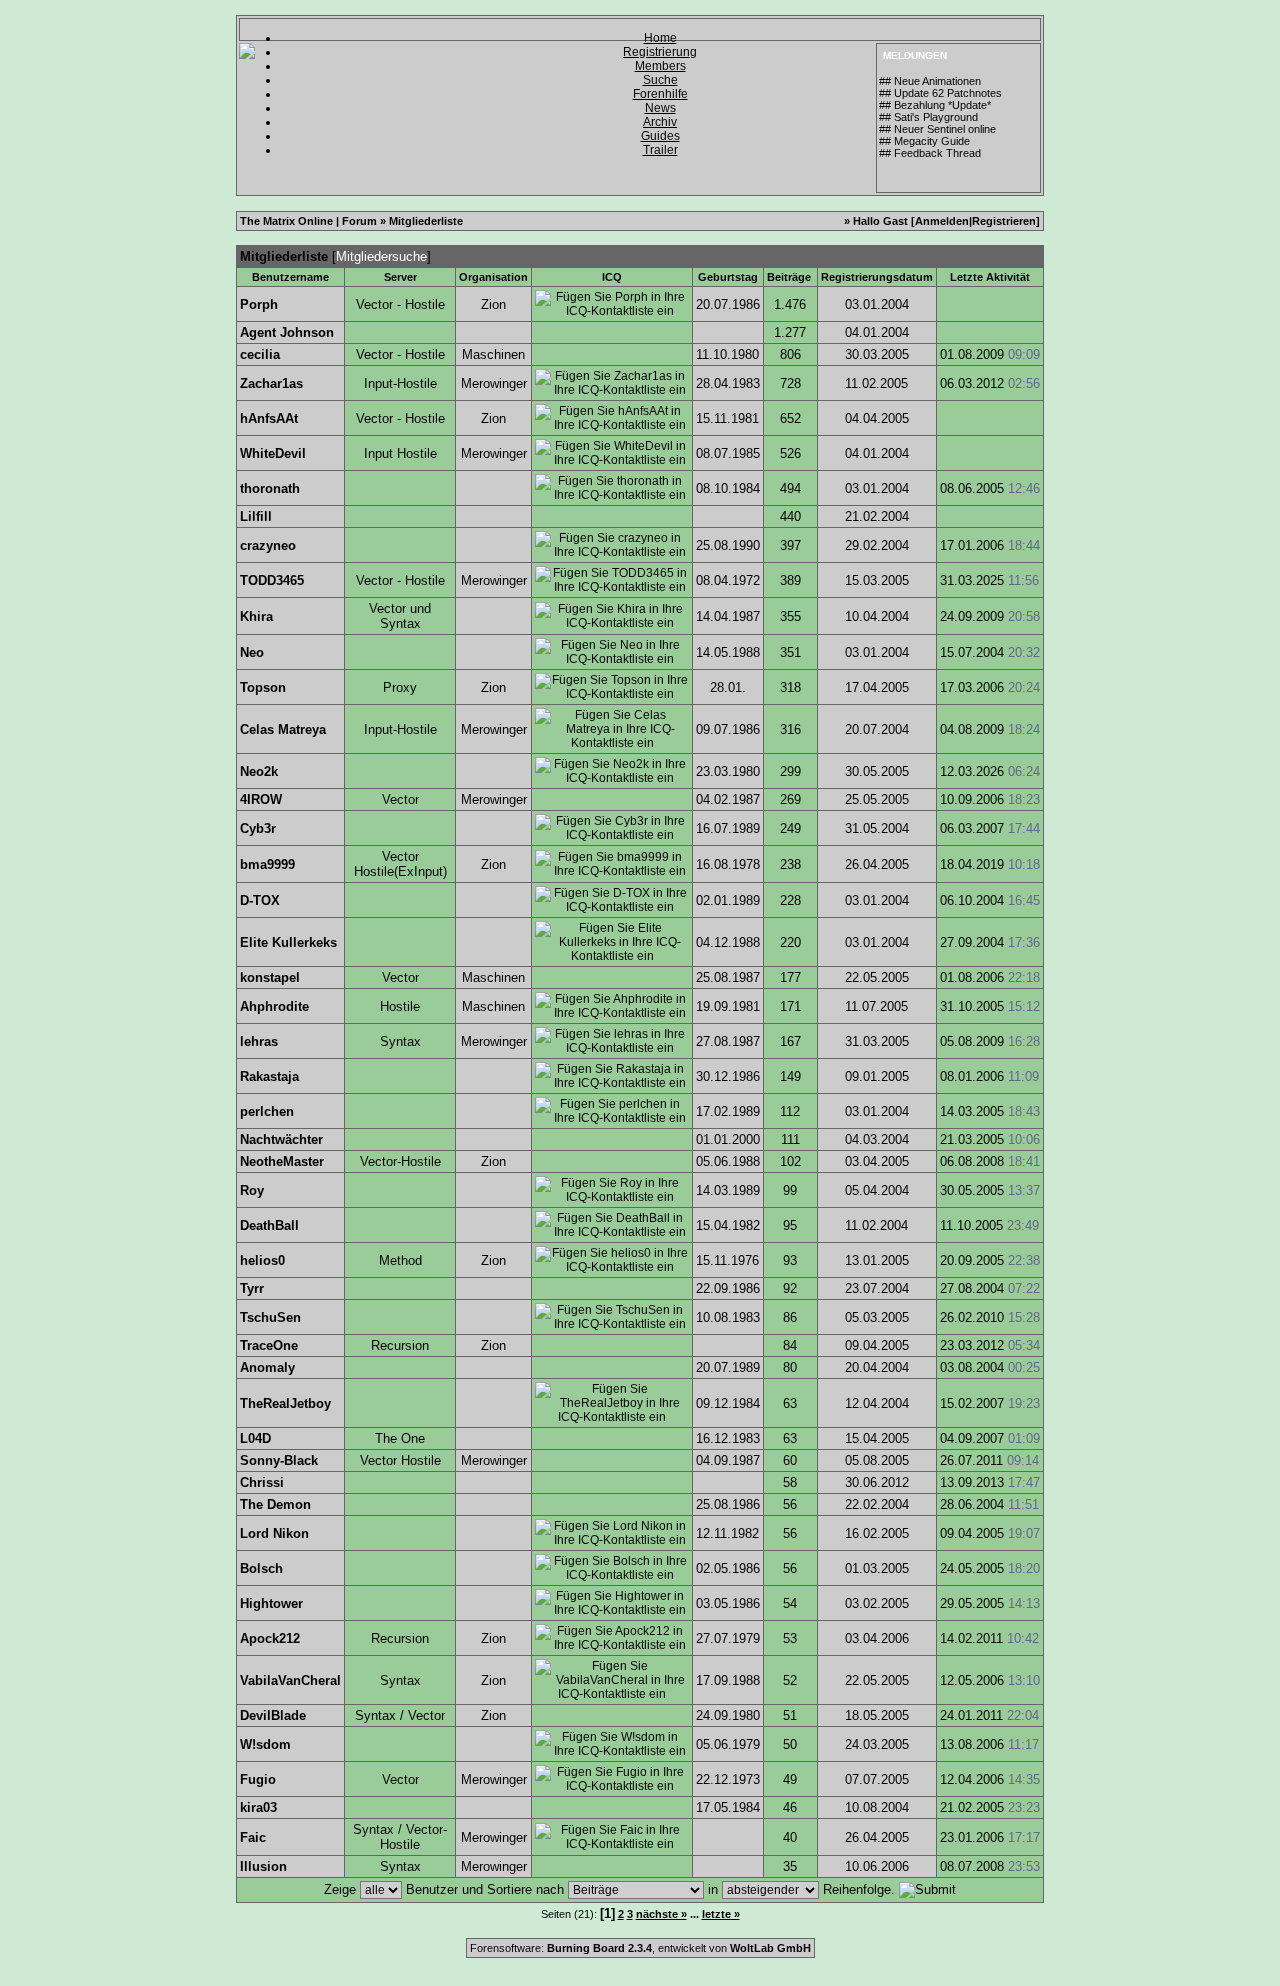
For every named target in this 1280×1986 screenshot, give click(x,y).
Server (400, 277)
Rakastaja (269, 1076)
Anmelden (942, 221)
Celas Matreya (283, 729)
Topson (263, 687)
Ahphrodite (274, 1006)
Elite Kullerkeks (288, 942)
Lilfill (256, 516)
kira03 (258, 1807)
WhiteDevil (273, 453)
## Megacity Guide (924, 141)
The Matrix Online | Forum (308, 221)
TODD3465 (272, 580)
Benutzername (290, 277)
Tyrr (252, 1288)
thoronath (270, 488)
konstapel (270, 977)
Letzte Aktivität (990, 277)
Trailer (660, 150)
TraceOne (269, 1345)
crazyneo (268, 545)
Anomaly (267, 1367)
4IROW (261, 799)
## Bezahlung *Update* (935, 105)
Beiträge (789, 277)
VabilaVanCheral (290, 1680)
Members (660, 66)
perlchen (267, 1111)
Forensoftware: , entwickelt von (640, 1948)
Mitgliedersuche (381, 256)
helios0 (262, 1260)
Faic (253, 1837)
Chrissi (262, 1482)
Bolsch (261, 1568)
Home (660, 38)
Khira (256, 616)
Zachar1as (271, 383)
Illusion (263, 1866)
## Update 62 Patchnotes (940, 93)
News (660, 108)
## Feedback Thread (930, 153)
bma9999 (267, 864)
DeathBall (269, 1225)
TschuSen (270, 1317)
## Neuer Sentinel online (937, 129)
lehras (259, 1041)
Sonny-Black (279, 1460)
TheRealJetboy (285, 1403)
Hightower (271, 1603)
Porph (259, 304)
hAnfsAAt (269, 418)
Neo (252, 652)
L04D (255, 1438)
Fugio (258, 1779)
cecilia (260, 354)
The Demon (275, 1504)
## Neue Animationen (930, 81)
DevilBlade (273, 1715)
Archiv (660, 122)
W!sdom (265, 1744)
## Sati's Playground (928, 117)
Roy (252, 1190)
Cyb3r (258, 828)
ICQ (612, 277)
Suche (660, 80)
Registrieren (1004, 221)
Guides (660, 136)
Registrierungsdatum (877, 277)
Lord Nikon (274, 1533)
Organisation (493, 277)
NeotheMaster (282, 1161)
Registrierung (660, 52)
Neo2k (259, 771)
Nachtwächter (281, 1139)
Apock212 (270, 1638)
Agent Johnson (287, 332)
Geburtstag (728, 277)
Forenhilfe (660, 94)
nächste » (661, 1914)
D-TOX (260, 900)
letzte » (721, 1914)
